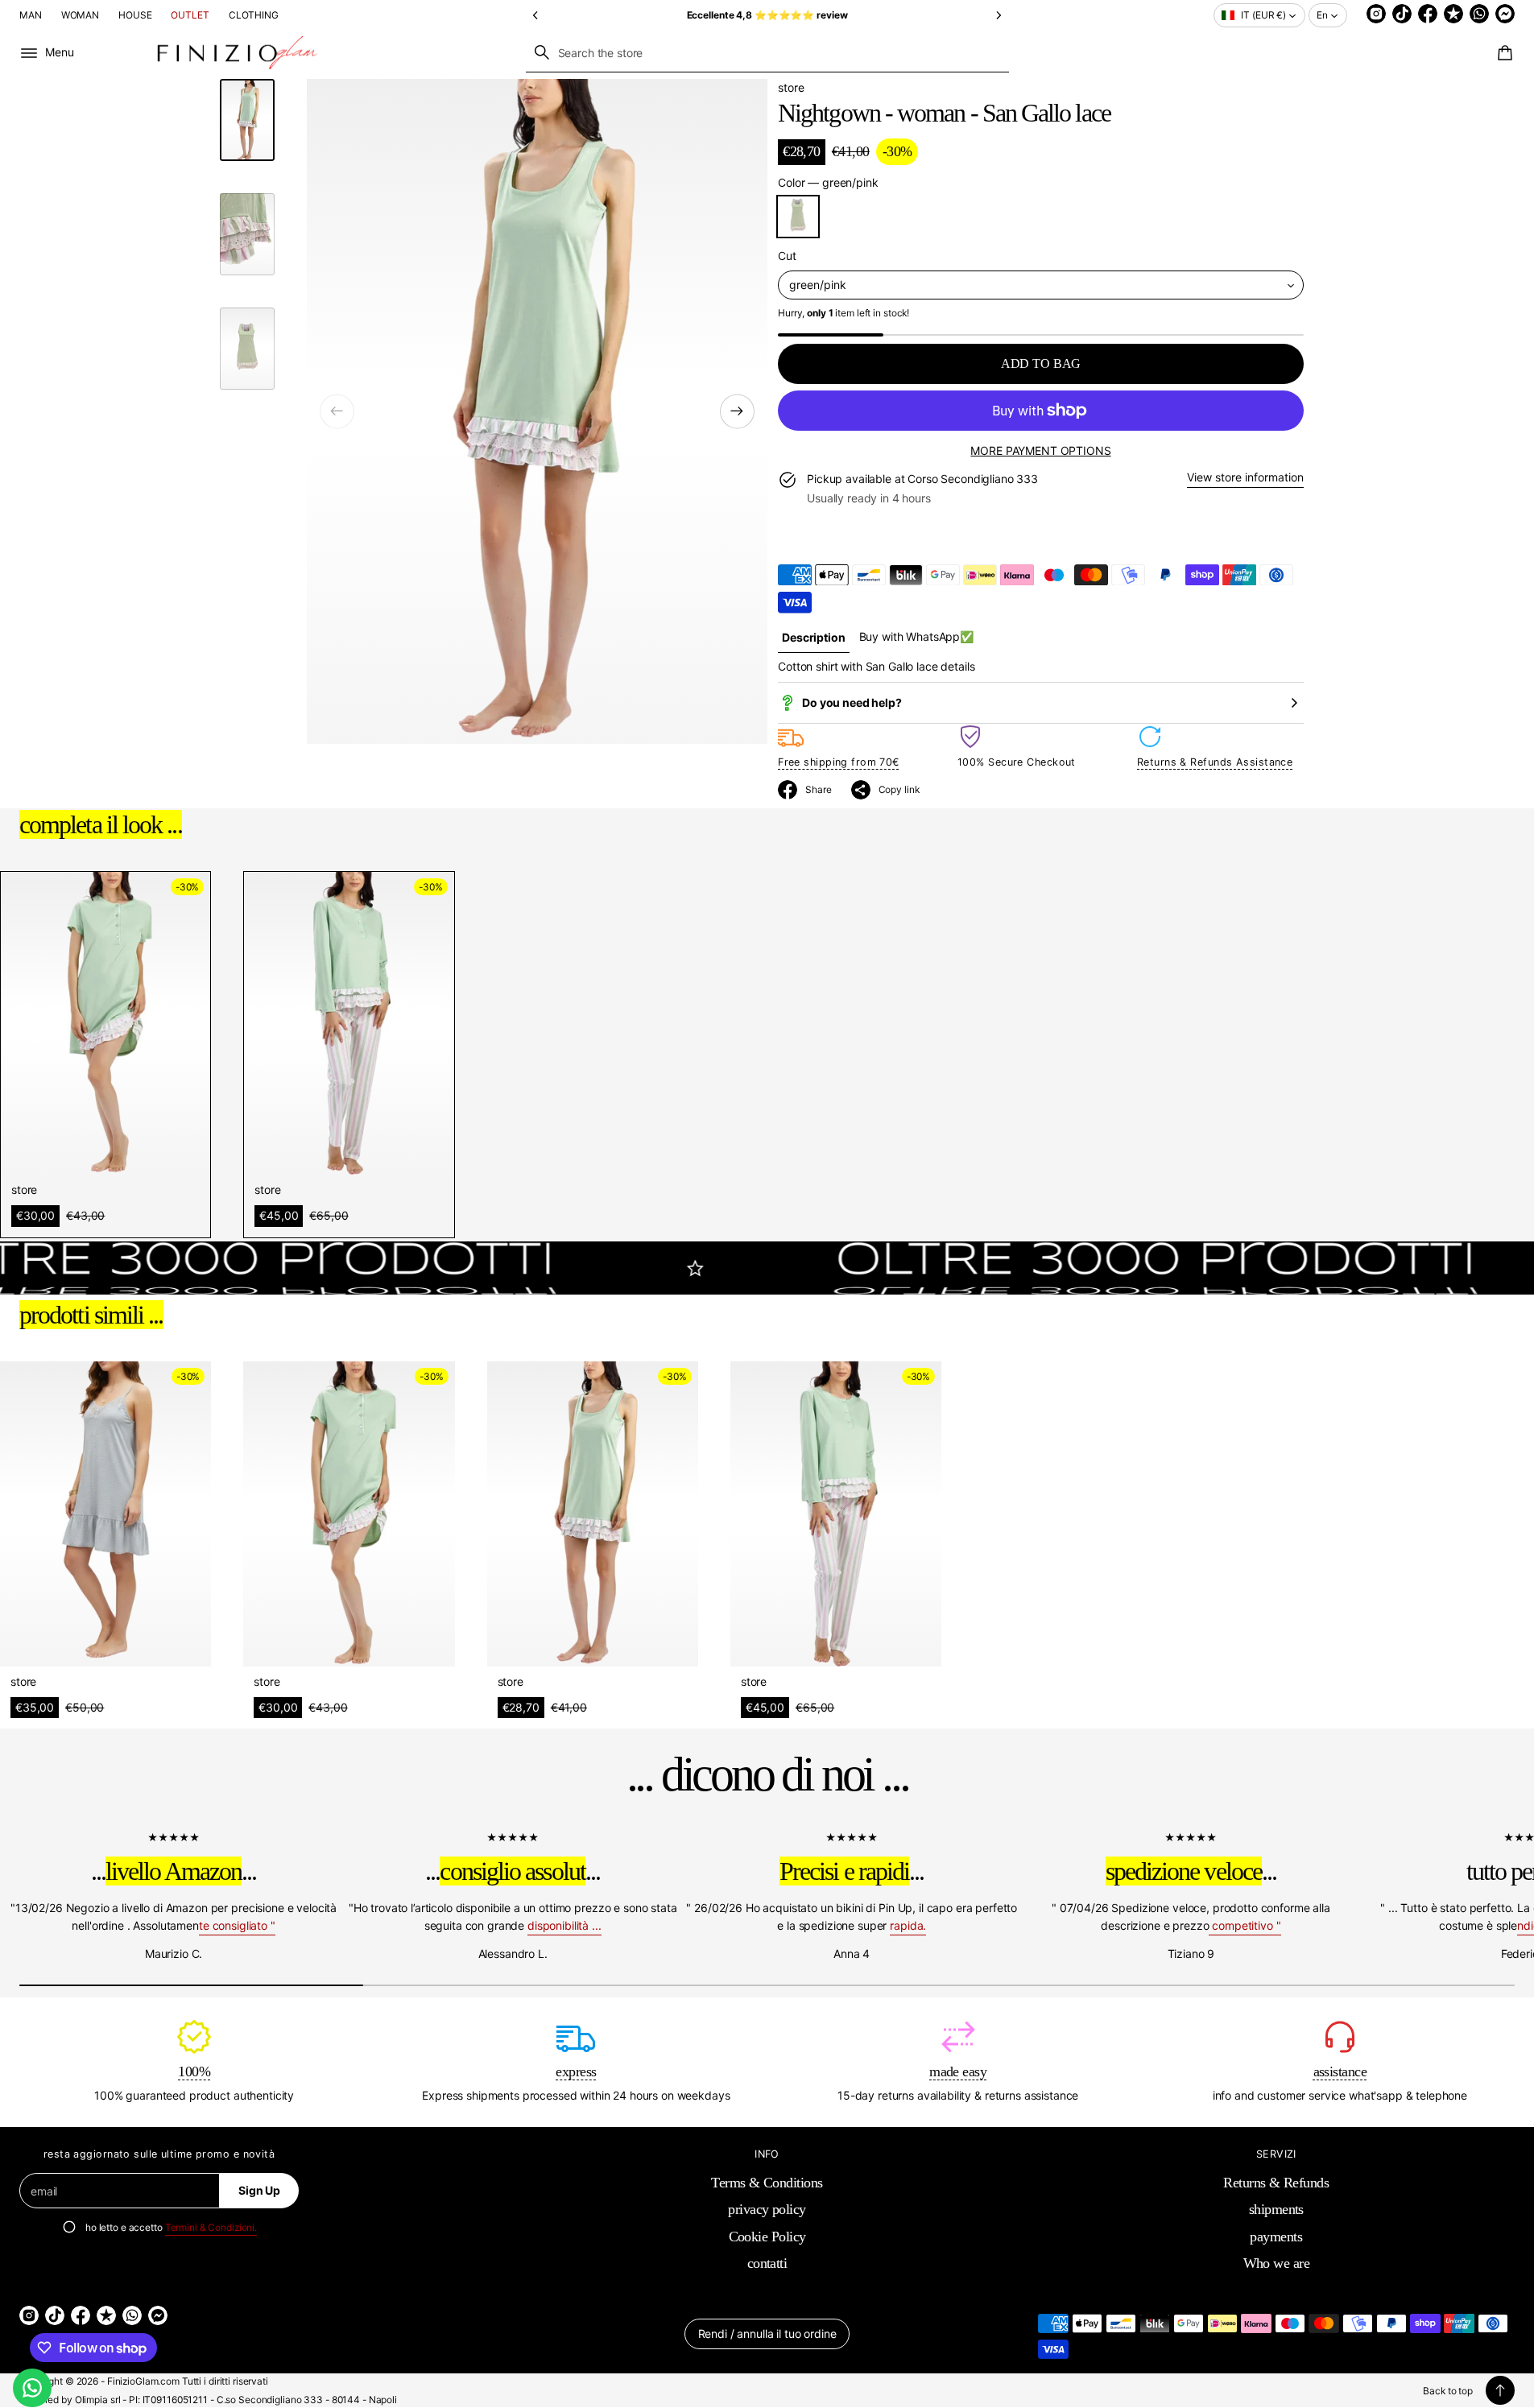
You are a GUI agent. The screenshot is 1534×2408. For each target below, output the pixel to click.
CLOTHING (254, 15)
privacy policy (767, 2209)
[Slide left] (337, 411)
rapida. (908, 1925)
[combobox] (767, 52)
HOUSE (135, 15)
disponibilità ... (564, 1925)
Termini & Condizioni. (211, 2227)
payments (1276, 2237)
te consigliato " (237, 1925)
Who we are (1277, 2263)
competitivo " (1245, 1925)
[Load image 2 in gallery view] (247, 234)
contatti (767, 2263)
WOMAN (80, 15)
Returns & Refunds (1276, 2183)
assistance (1340, 2071)
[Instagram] (1376, 14)
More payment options (1040, 450)
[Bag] (1503, 53)
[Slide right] (737, 411)
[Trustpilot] (1453, 14)
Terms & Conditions (767, 2183)
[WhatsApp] (1479, 14)
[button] (536, 15)
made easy (958, 2071)
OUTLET (190, 15)
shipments (1276, 2209)
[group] (813, 637)
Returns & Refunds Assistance (1215, 762)
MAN (31, 15)
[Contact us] (32, 2388)
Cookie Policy (767, 2237)
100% (194, 2071)
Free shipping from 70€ (839, 762)
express (576, 2071)
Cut (787, 256)
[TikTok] (1402, 14)
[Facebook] (1428, 14)
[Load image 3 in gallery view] (247, 349)
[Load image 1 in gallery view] (247, 120)
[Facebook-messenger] (1505, 14)
